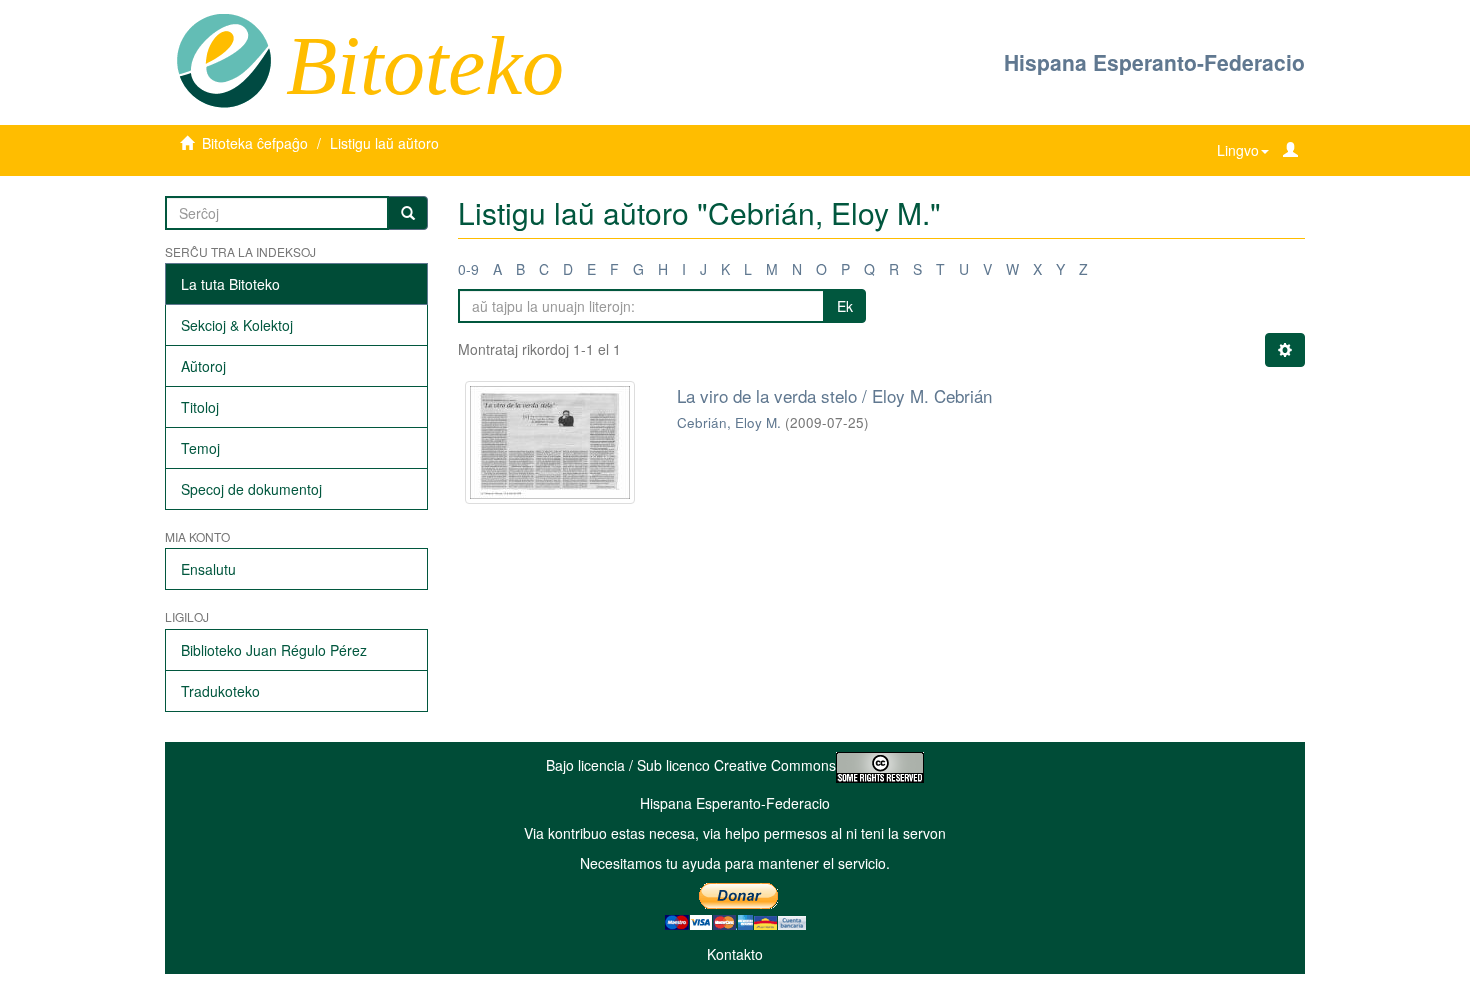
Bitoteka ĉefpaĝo (255, 143)
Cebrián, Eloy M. (729, 422)
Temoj (200, 448)
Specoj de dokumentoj (251, 489)
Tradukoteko (220, 691)
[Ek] (408, 213)
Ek (845, 306)
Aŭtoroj (203, 366)
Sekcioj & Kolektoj (237, 325)
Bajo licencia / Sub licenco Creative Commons (691, 765)
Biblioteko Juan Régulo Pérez (274, 650)
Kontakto (735, 954)
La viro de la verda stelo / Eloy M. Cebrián (834, 395)
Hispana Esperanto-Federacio (1154, 62)
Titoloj (200, 407)
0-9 (468, 269)
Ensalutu (208, 569)
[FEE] (223, 59)
